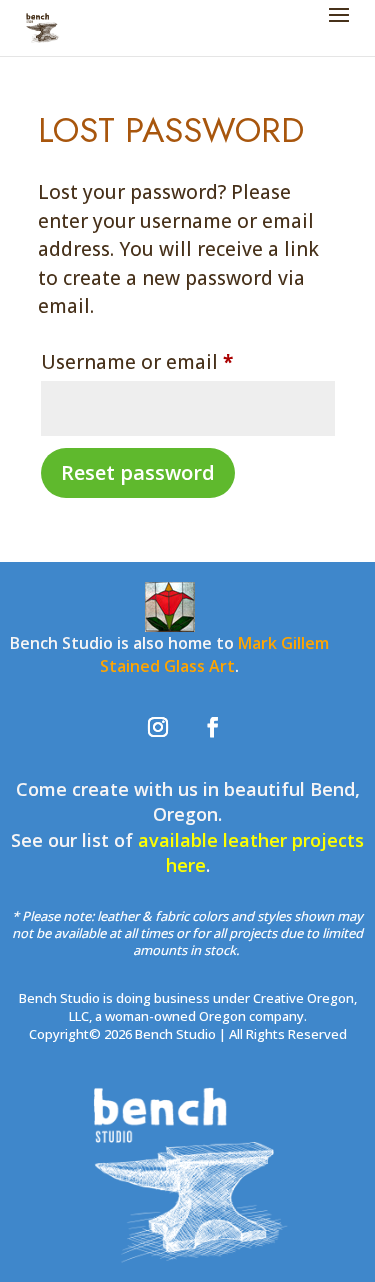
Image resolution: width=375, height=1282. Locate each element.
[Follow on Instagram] (158, 727)
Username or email (178, 361)
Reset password (138, 472)
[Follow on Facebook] (213, 727)
